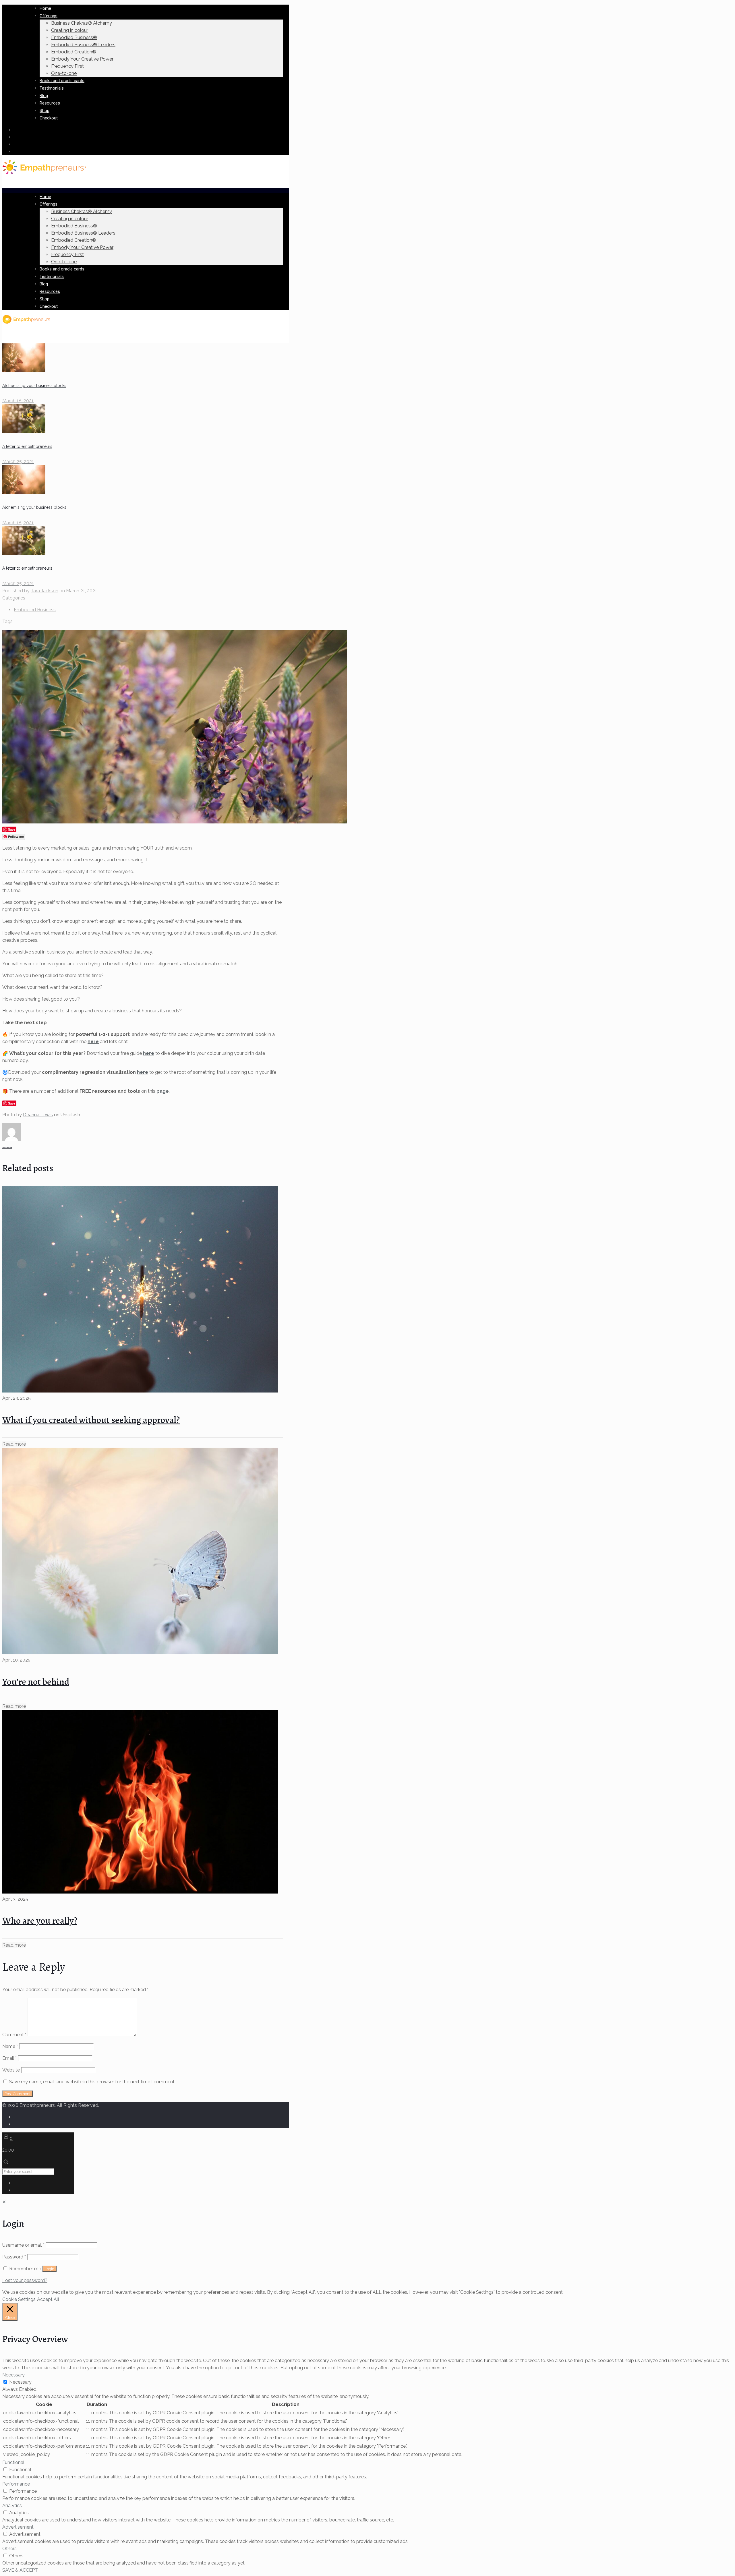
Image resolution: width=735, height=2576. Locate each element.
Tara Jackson (45, 591)
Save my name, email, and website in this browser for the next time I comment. (92, 2082)
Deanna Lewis (38, 1115)
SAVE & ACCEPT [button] (20, 2570)
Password (14, 2257)
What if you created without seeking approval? (91, 1420)
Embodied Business (35, 610)
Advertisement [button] (18, 2527)
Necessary (20, 2382)
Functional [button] (13, 2462)
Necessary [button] (13, 2375)
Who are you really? (40, 1921)
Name (10, 2046)
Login (49, 2269)
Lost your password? (25, 2280)
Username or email (23, 2245)
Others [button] (9, 2549)
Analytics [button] (12, 2506)
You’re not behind (36, 1682)
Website (11, 2070)
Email (9, 2058)
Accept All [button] (48, 2299)
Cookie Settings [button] (19, 2299)
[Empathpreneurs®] (44, 173)
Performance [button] (16, 2484)
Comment (14, 2035)
